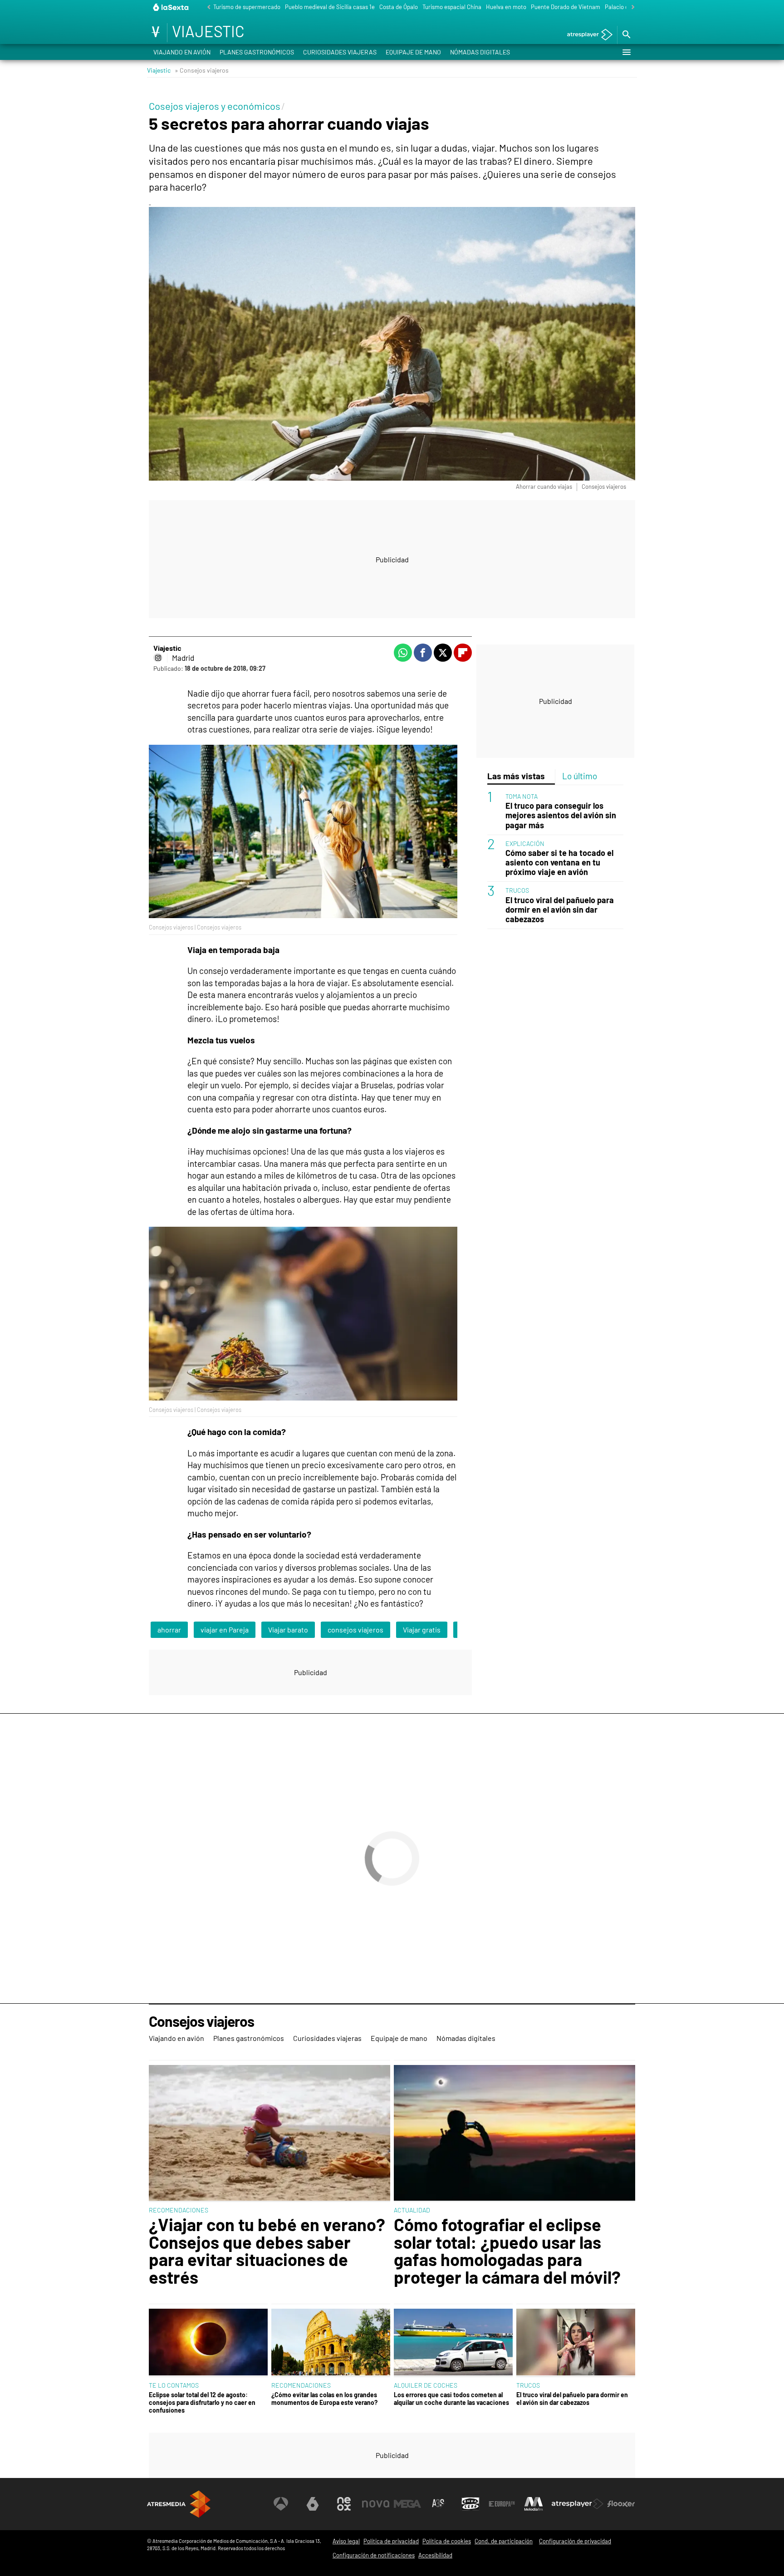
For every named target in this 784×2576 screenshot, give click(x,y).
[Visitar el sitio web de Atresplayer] (578, 2504)
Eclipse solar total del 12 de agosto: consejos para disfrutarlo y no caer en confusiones (202, 2403)
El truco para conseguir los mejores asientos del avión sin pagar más (561, 816)
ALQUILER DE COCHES (426, 2385)
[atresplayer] (586, 35)
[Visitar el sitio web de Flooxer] (621, 2504)
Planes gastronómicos (257, 52)
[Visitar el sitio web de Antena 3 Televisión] (281, 2504)
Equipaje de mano (413, 52)
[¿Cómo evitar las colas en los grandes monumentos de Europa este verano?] (331, 2343)
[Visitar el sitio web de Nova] (376, 2504)
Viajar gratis (422, 1630)
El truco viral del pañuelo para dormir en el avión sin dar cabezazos (560, 910)
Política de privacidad (391, 2541)
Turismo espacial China (452, 7)
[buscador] (626, 35)
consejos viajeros (355, 1630)
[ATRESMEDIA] (179, 2504)
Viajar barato (288, 1630)
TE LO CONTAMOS (174, 2385)
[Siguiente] (631, 7)
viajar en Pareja (225, 1630)
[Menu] (626, 52)
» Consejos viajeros (202, 70)
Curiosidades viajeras (340, 52)
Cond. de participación (504, 2541)
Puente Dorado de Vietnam (566, 7)
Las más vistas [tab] (516, 776)
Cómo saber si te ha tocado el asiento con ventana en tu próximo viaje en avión (559, 863)
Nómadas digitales (480, 52)
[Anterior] (206, 7)
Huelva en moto (506, 7)
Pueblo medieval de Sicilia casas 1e (330, 7)
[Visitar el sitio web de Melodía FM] (534, 2504)
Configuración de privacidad (575, 2541)
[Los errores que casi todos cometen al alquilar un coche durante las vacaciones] (453, 2343)
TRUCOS (517, 890)
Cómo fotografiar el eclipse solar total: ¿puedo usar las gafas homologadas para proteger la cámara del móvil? (507, 2251)
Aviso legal (346, 2541)
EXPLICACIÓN (525, 843)
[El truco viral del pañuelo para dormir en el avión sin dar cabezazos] (576, 2343)
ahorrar (169, 1630)
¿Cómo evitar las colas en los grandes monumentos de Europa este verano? (324, 2399)
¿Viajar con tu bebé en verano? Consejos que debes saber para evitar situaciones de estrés (267, 2251)
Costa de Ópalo (399, 7)
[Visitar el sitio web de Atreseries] (439, 2504)
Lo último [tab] (580, 776)
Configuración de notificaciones (374, 2555)
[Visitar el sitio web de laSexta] (313, 2504)
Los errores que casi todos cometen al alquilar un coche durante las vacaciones (451, 2399)
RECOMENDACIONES (179, 2210)
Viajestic (159, 70)
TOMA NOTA (522, 796)
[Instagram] (158, 658)
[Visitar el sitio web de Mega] (407, 2504)
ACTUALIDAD (412, 2210)
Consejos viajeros (201, 2022)
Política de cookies (447, 2541)
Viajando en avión (182, 52)
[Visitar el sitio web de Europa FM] (502, 2504)
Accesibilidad (435, 2555)
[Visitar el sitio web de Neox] (344, 2504)
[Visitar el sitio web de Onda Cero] (470, 2504)
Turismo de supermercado (247, 7)
